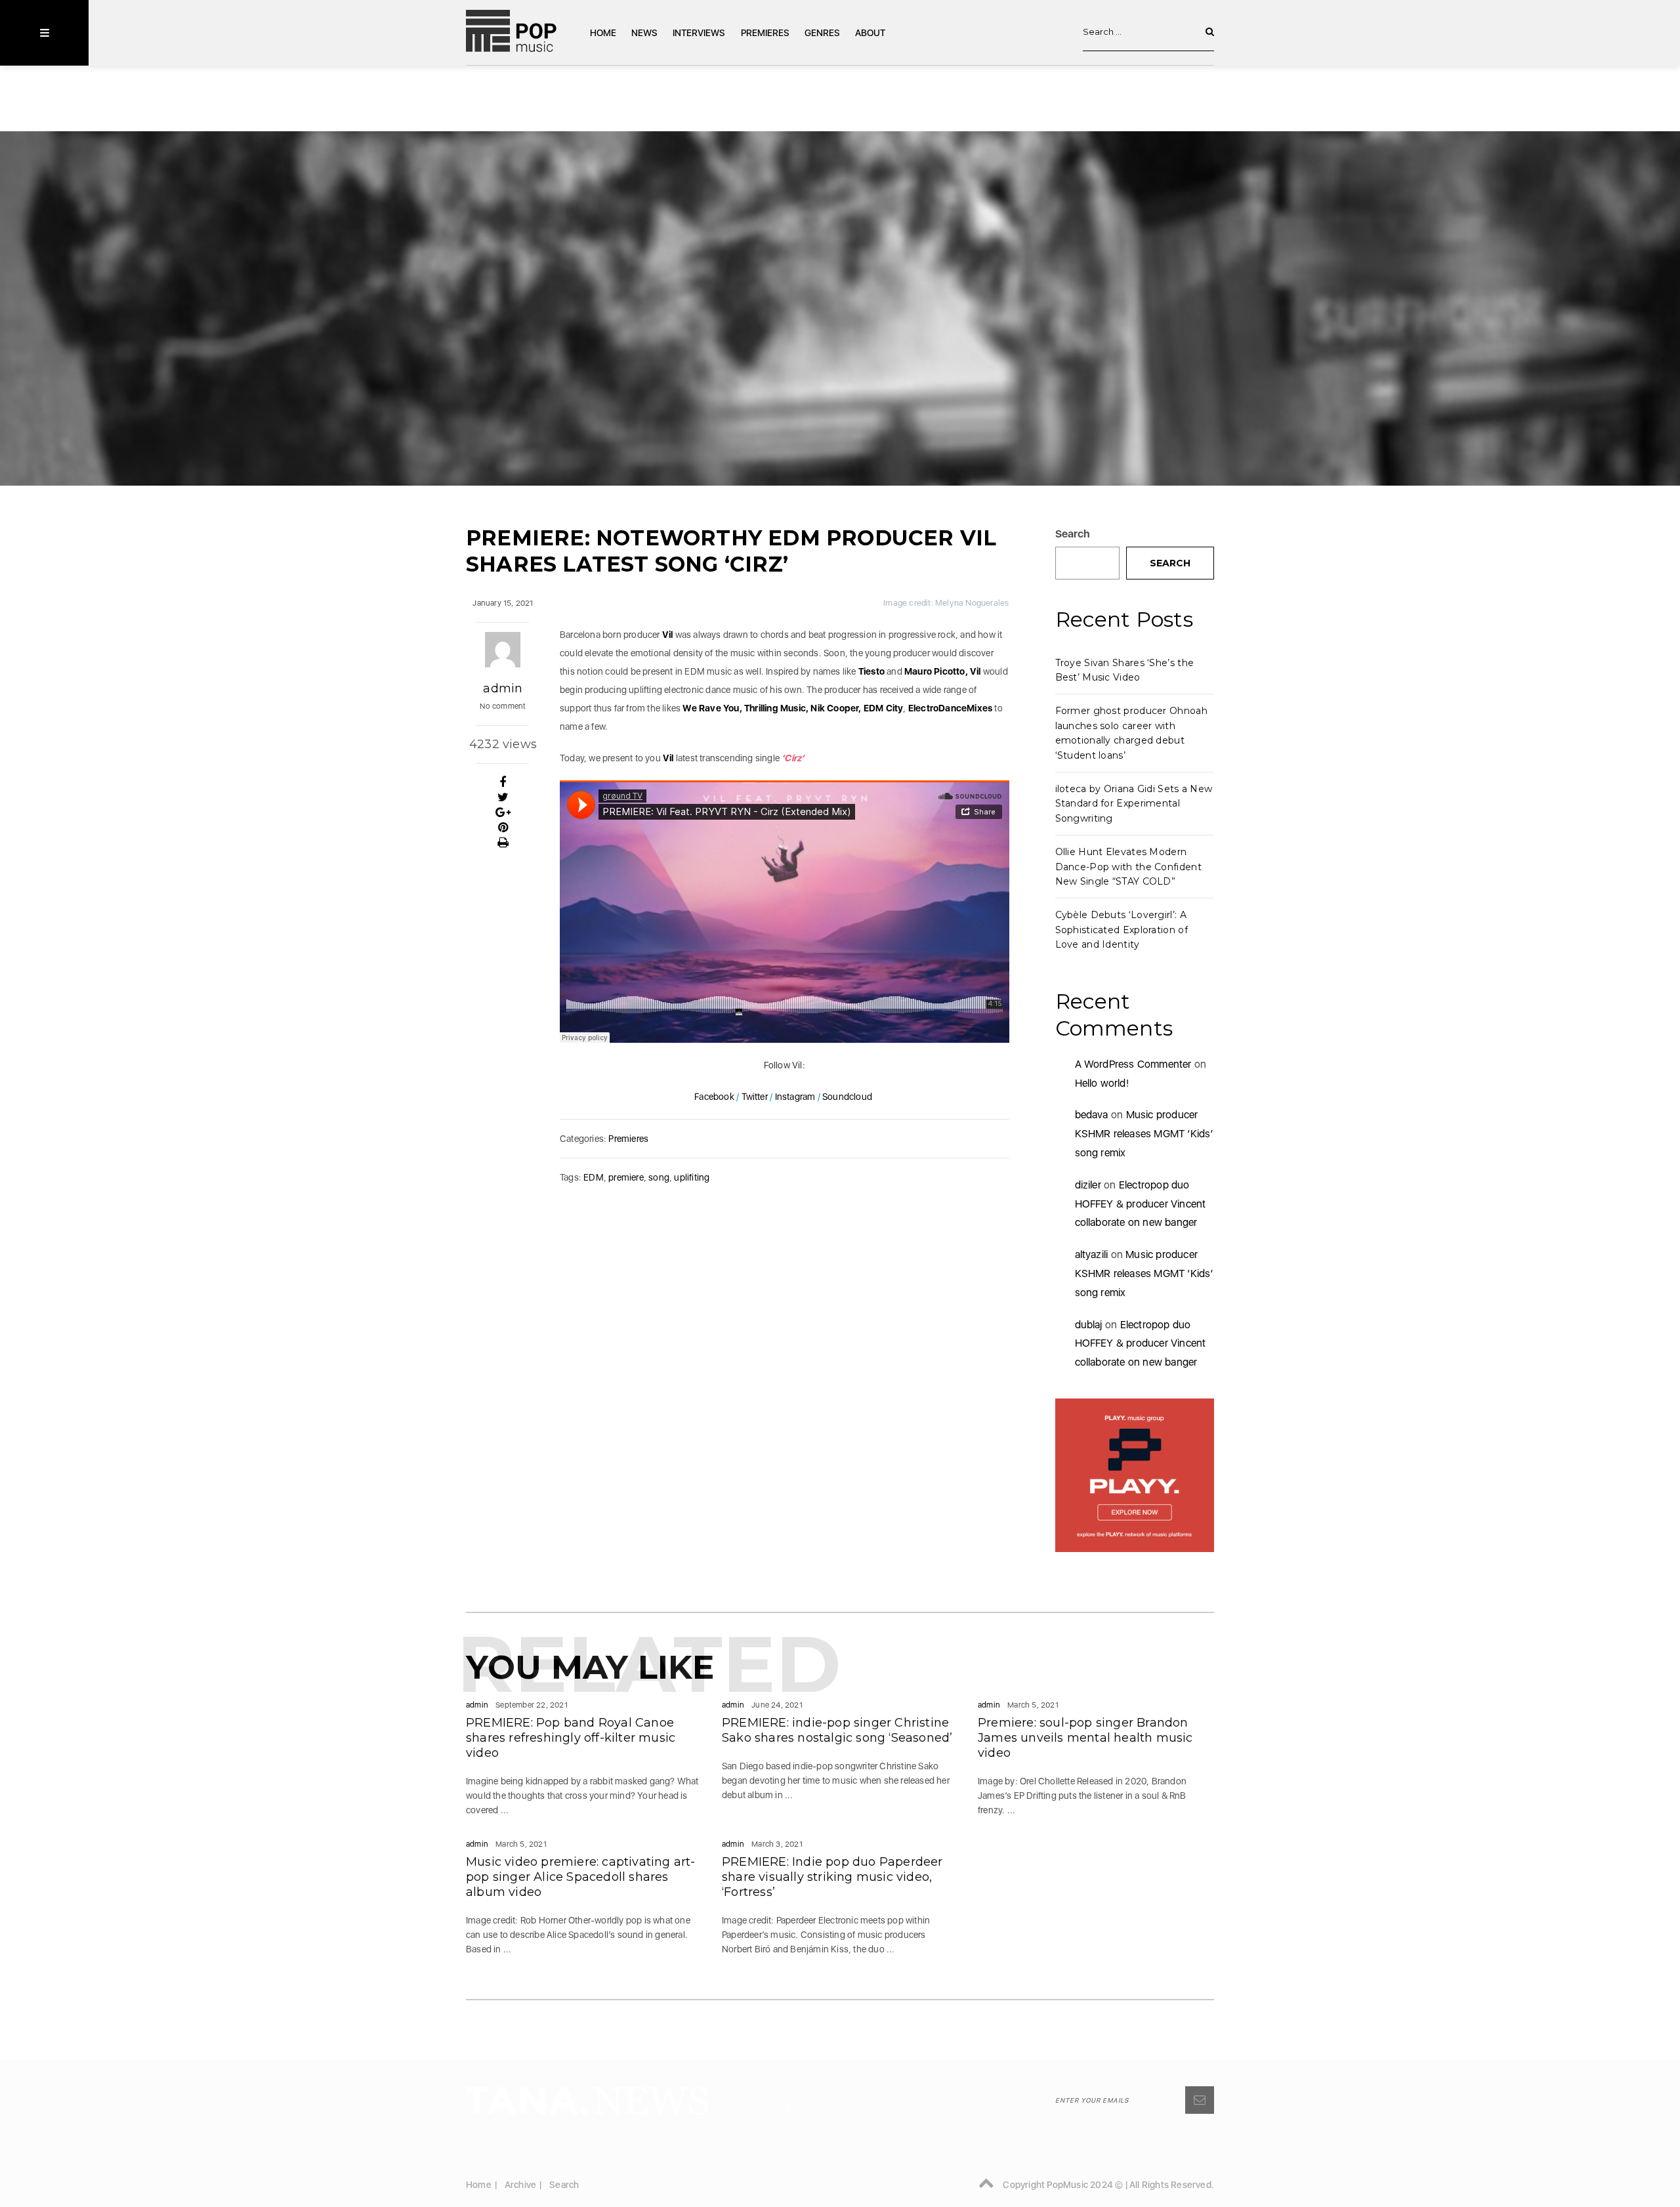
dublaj (1089, 1325)
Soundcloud (848, 1097)
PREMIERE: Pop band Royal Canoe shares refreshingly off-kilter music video (571, 1738)
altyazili (1092, 1254)
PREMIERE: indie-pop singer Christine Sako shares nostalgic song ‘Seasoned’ (837, 1730)
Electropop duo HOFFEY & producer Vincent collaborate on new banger (1141, 1204)
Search (1073, 534)
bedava (1092, 1115)
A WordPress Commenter (1133, 1064)
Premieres (765, 33)
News (644, 33)
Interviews (699, 33)
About (870, 33)
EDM (594, 1177)
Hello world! (1102, 1083)
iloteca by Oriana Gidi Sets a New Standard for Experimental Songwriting (1134, 804)
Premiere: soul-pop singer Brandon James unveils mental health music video (1085, 1738)
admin (503, 688)
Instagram (794, 1097)
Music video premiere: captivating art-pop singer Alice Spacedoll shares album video (581, 1877)
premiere (626, 1177)
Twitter (755, 1097)
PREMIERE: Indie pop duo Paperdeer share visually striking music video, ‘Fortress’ (832, 1877)
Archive (520, 2185)
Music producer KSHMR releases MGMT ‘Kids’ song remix (1144, 1134)
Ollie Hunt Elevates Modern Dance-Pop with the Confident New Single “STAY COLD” (1128, 867)
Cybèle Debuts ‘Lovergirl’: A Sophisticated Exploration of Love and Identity (1122, 930)
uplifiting (692, 1177)
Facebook (715, 1097)
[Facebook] (503, 782)
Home (603, 33)
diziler (1088, 1185)
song (659, 1177)
